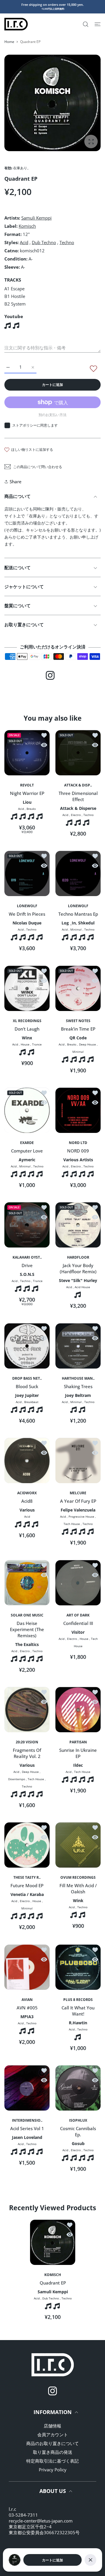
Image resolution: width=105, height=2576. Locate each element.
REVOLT (27, 785)
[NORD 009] (78, 1110)
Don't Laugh (27, 1029)
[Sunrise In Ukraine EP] (78, 1710)
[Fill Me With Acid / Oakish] (78, 1845)
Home (9, 42)
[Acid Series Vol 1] (27, 2088)
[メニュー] (98, 24)
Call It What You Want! (78, 2011)
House (25, 1044)
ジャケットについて (24, 586)
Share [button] (16, 482)
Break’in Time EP (78, 1029)
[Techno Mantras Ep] (78, 873)
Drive (27, 1266)
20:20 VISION (27, 1742)
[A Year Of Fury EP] (78, 1460)
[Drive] (27, 1225)
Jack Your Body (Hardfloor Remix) (78, 1269)
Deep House (87, 1044)
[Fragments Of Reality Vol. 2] (27, 1710)
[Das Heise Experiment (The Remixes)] (27, 1583)
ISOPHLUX (78, 2121)
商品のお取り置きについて (52, 2443)
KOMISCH (53, 2275)
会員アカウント (53, 2434)
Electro (76, 815)
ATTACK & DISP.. (78, 785)
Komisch (27, 226)
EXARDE (27, 1143)
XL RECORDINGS (27, 1021)
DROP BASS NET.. (27, 1378)
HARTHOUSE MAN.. (78, 1378)
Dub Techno (44, 242)
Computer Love (27, 1151)
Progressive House (81, 1517)
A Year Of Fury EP (78, 1501)
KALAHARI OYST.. (27, 1257)
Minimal (76, 930)
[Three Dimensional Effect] (78, 753)
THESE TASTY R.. (27, 1878)
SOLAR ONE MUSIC (27, 1615)
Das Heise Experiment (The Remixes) (27, 1629)
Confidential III (78, 1623)
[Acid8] (27, 1460)
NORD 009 (78, 1151)
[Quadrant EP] (53, 2242)
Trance (37, 1044)
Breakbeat (31, 1402)
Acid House (82, 1287)
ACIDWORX (27, 1493)
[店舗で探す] (86, 24)
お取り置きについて (24, 624)
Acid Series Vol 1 (27, 2129)
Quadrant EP (52, 2283)
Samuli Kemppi (36, 218)
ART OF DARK (78, 1615)
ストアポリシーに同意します (35, 425)
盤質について (17, 605)
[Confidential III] (78, 1583)
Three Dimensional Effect (78, 796)
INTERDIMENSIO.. (27, 2121)
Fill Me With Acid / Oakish (78, 1889)
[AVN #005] (27, 1967)
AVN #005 (27, 2008)
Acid (24, 242)
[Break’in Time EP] (78, 988)
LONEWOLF (27, 906)
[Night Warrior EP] (27, 753)
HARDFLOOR (78, 1257)
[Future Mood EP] (27, 1845)
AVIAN (27, 2000)
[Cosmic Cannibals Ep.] (78, 2088)
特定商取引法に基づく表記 (52, 2461)
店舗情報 (52, 2426)
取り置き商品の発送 (53, 2452)
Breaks (31, 809)
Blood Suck (27, 1386)
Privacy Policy (53, 2470)
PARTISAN (78, 1742)
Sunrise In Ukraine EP (78, 1753)
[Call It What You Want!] (78, 1967)
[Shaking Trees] (78, 1346)
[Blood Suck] (27, 1346)
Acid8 (27, 1501)
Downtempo (17, 1779)
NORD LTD (78, 1143)
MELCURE (78, 1493)
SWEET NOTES (78, 1021)
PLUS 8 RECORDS (78, 2000)
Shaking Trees (78, 1386)
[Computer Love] (27, 1110)
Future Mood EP (27, 1886)
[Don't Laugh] (27, 988)
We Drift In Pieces (27, 914)
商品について (17, 496)
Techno (67, 242)
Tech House (72, 1524)
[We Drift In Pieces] (27, 873)
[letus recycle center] (16, 24)
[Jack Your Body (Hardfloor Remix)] (78, 1225)
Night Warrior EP (27, 793)
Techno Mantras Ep (78, 914)
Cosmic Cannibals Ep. (78, 2132)
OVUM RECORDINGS (78, 1878)
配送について (17, 567)
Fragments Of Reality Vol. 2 (27, 1753)
